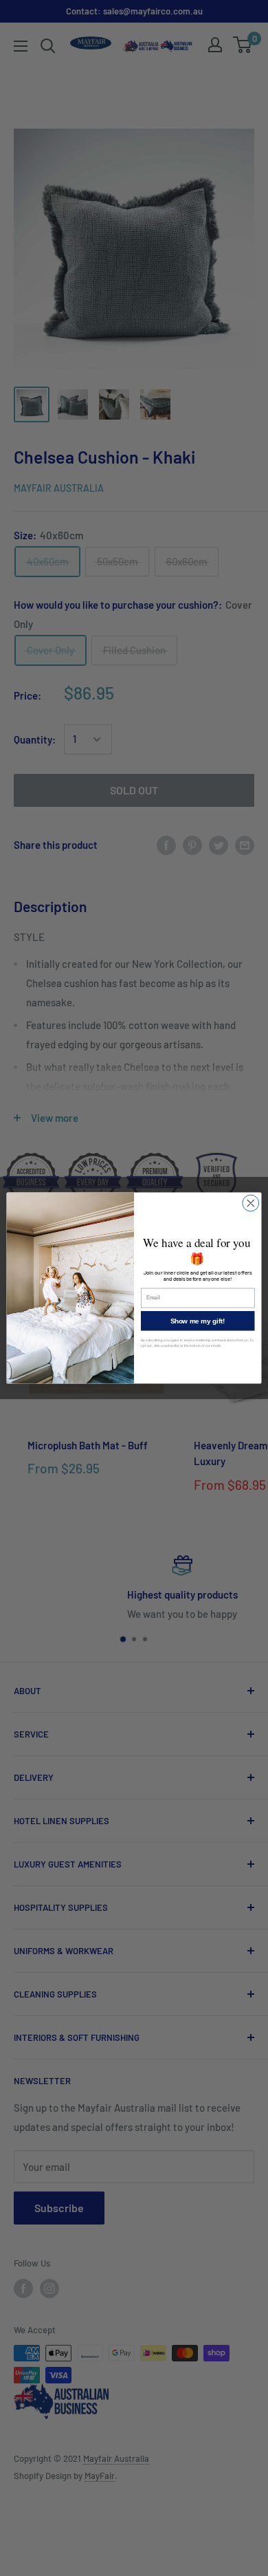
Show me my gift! (198, 1321)
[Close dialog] (251, 1203)
